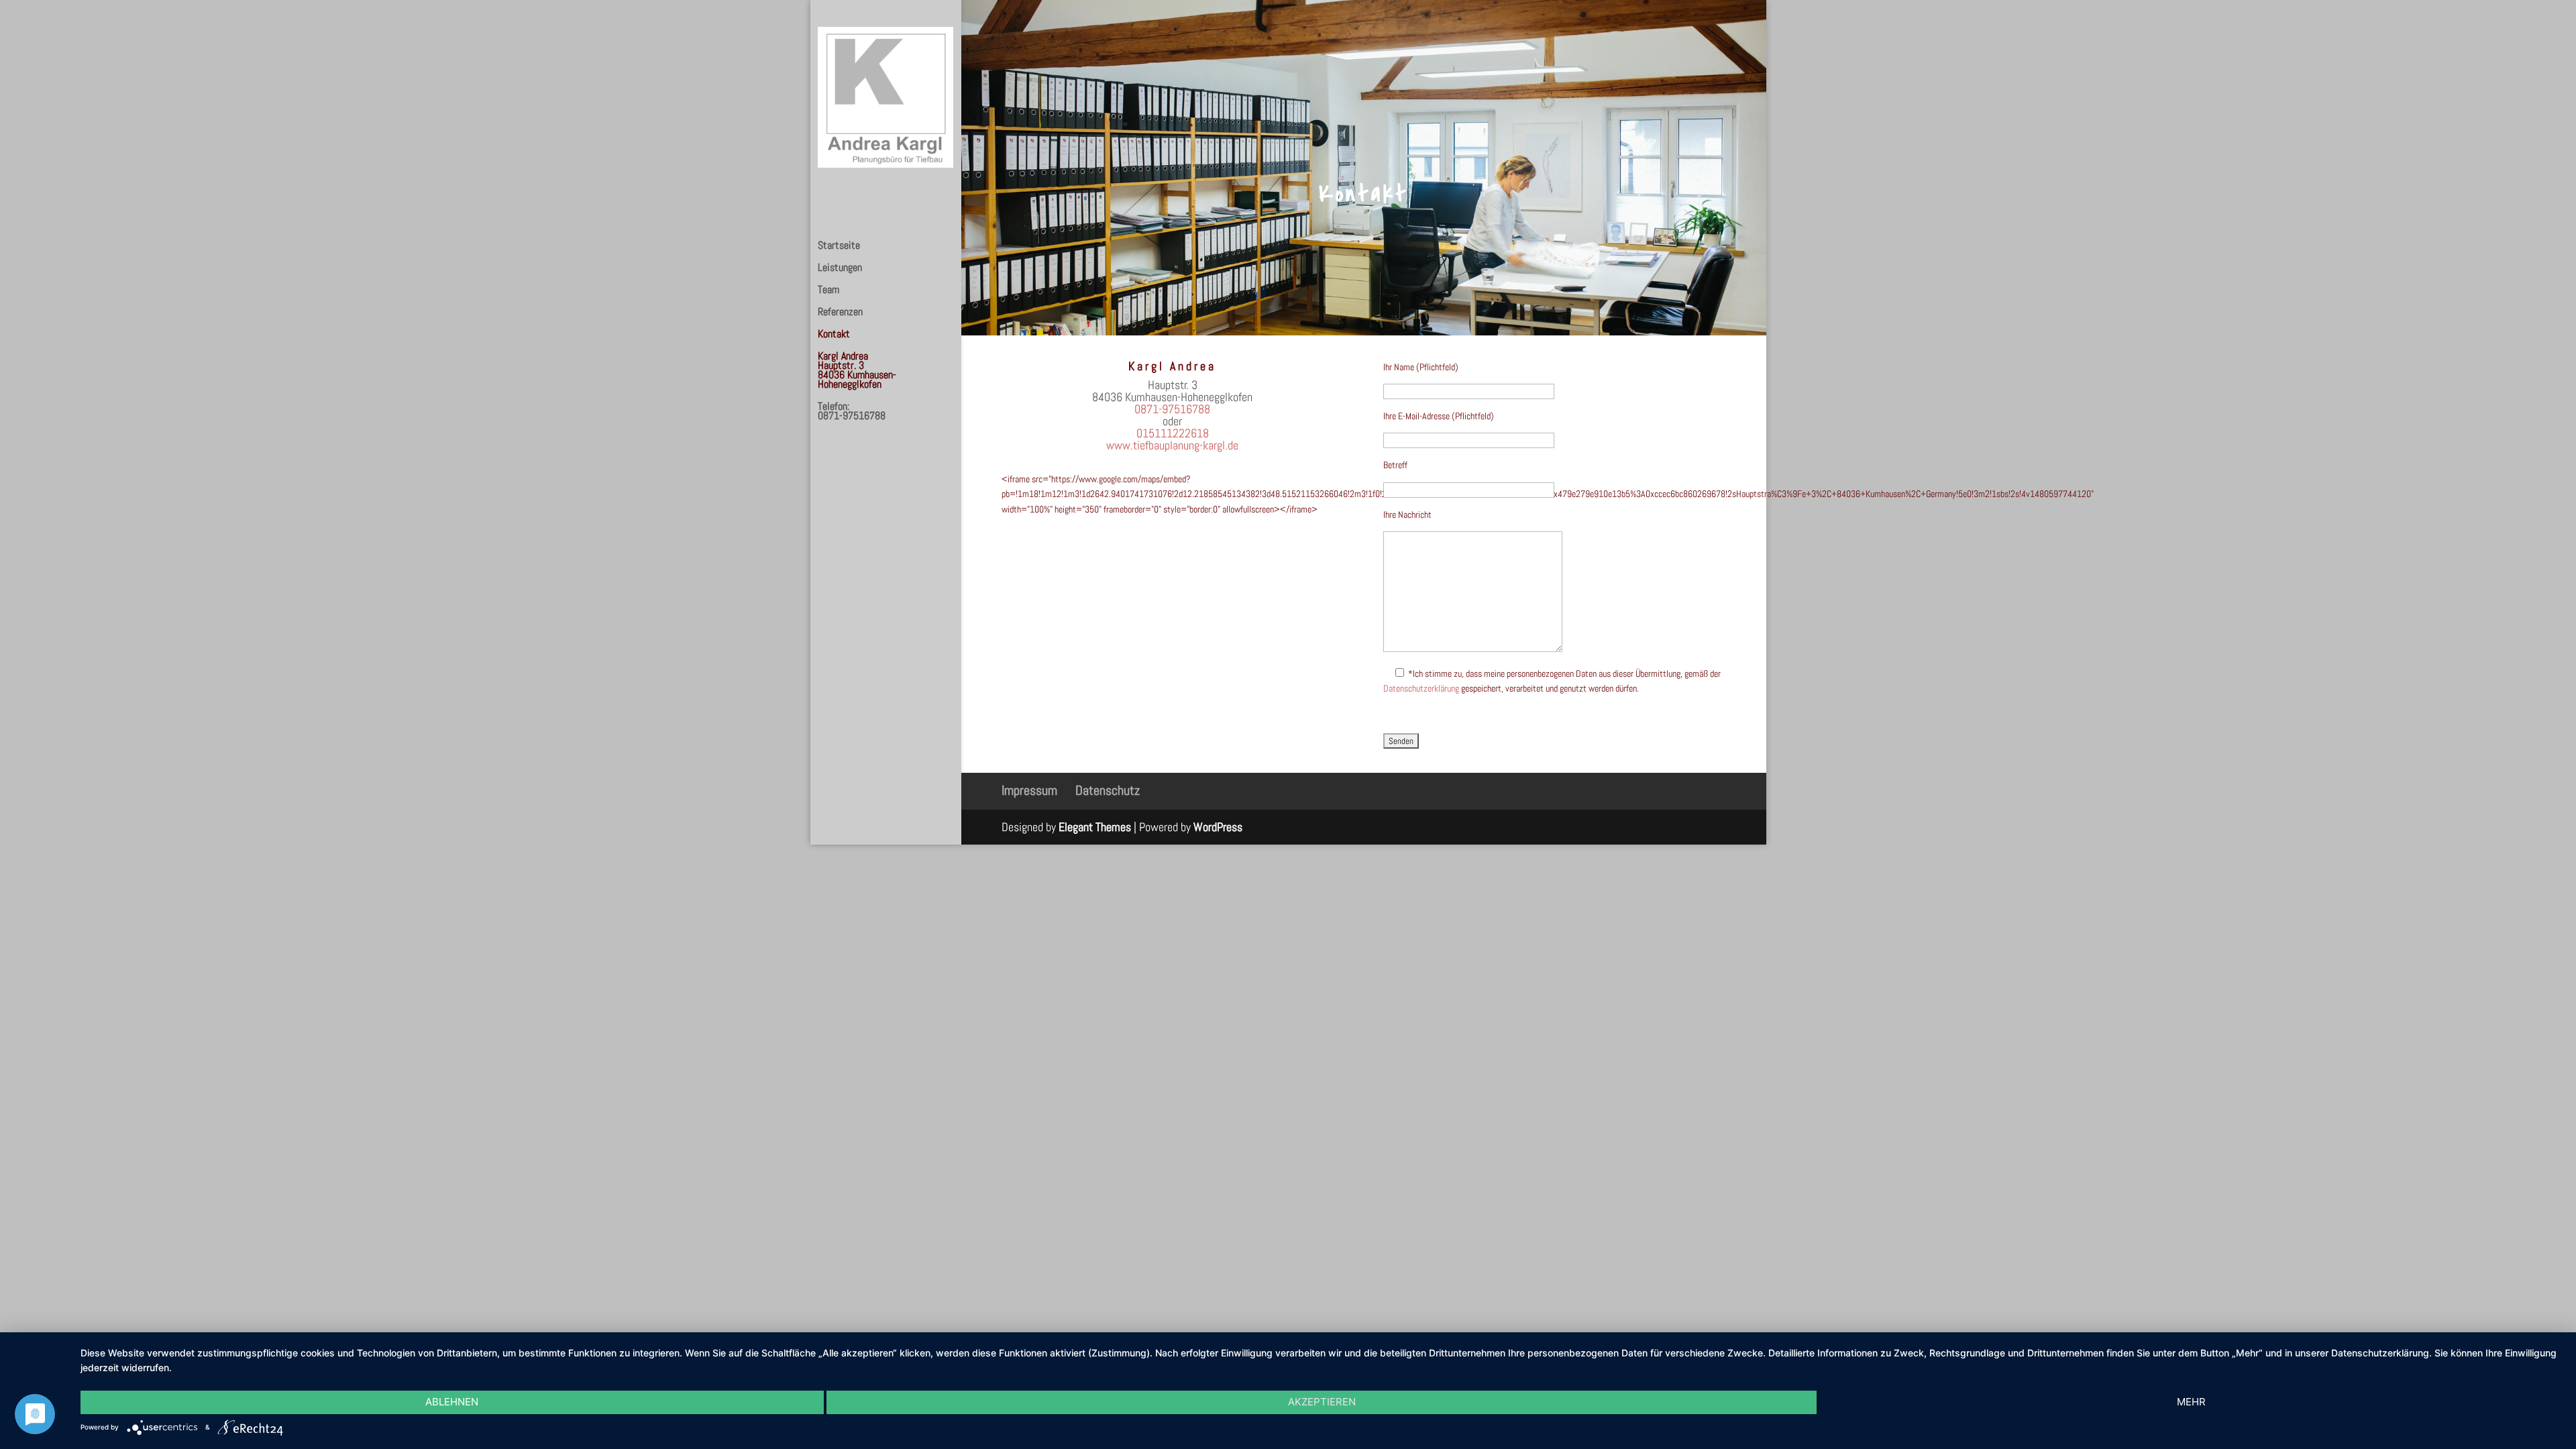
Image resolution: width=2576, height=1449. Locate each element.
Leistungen (840, 269)
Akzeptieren (1322, 1402)
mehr (2191, 1402)
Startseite (839, 247)
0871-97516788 (1172, 409)
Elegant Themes (1095, 827)
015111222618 (1173, 433)
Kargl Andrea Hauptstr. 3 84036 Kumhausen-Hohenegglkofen (857, 371)
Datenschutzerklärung (1421, 688)
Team (828, 291)
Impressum (1029, 790)
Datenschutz (1108, 790)
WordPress (1218, 827)
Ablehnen (452, 1402)
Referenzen (840, 313)
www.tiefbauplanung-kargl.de (1172, 445)
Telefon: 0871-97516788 (852, 412)
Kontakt (834, 335)
